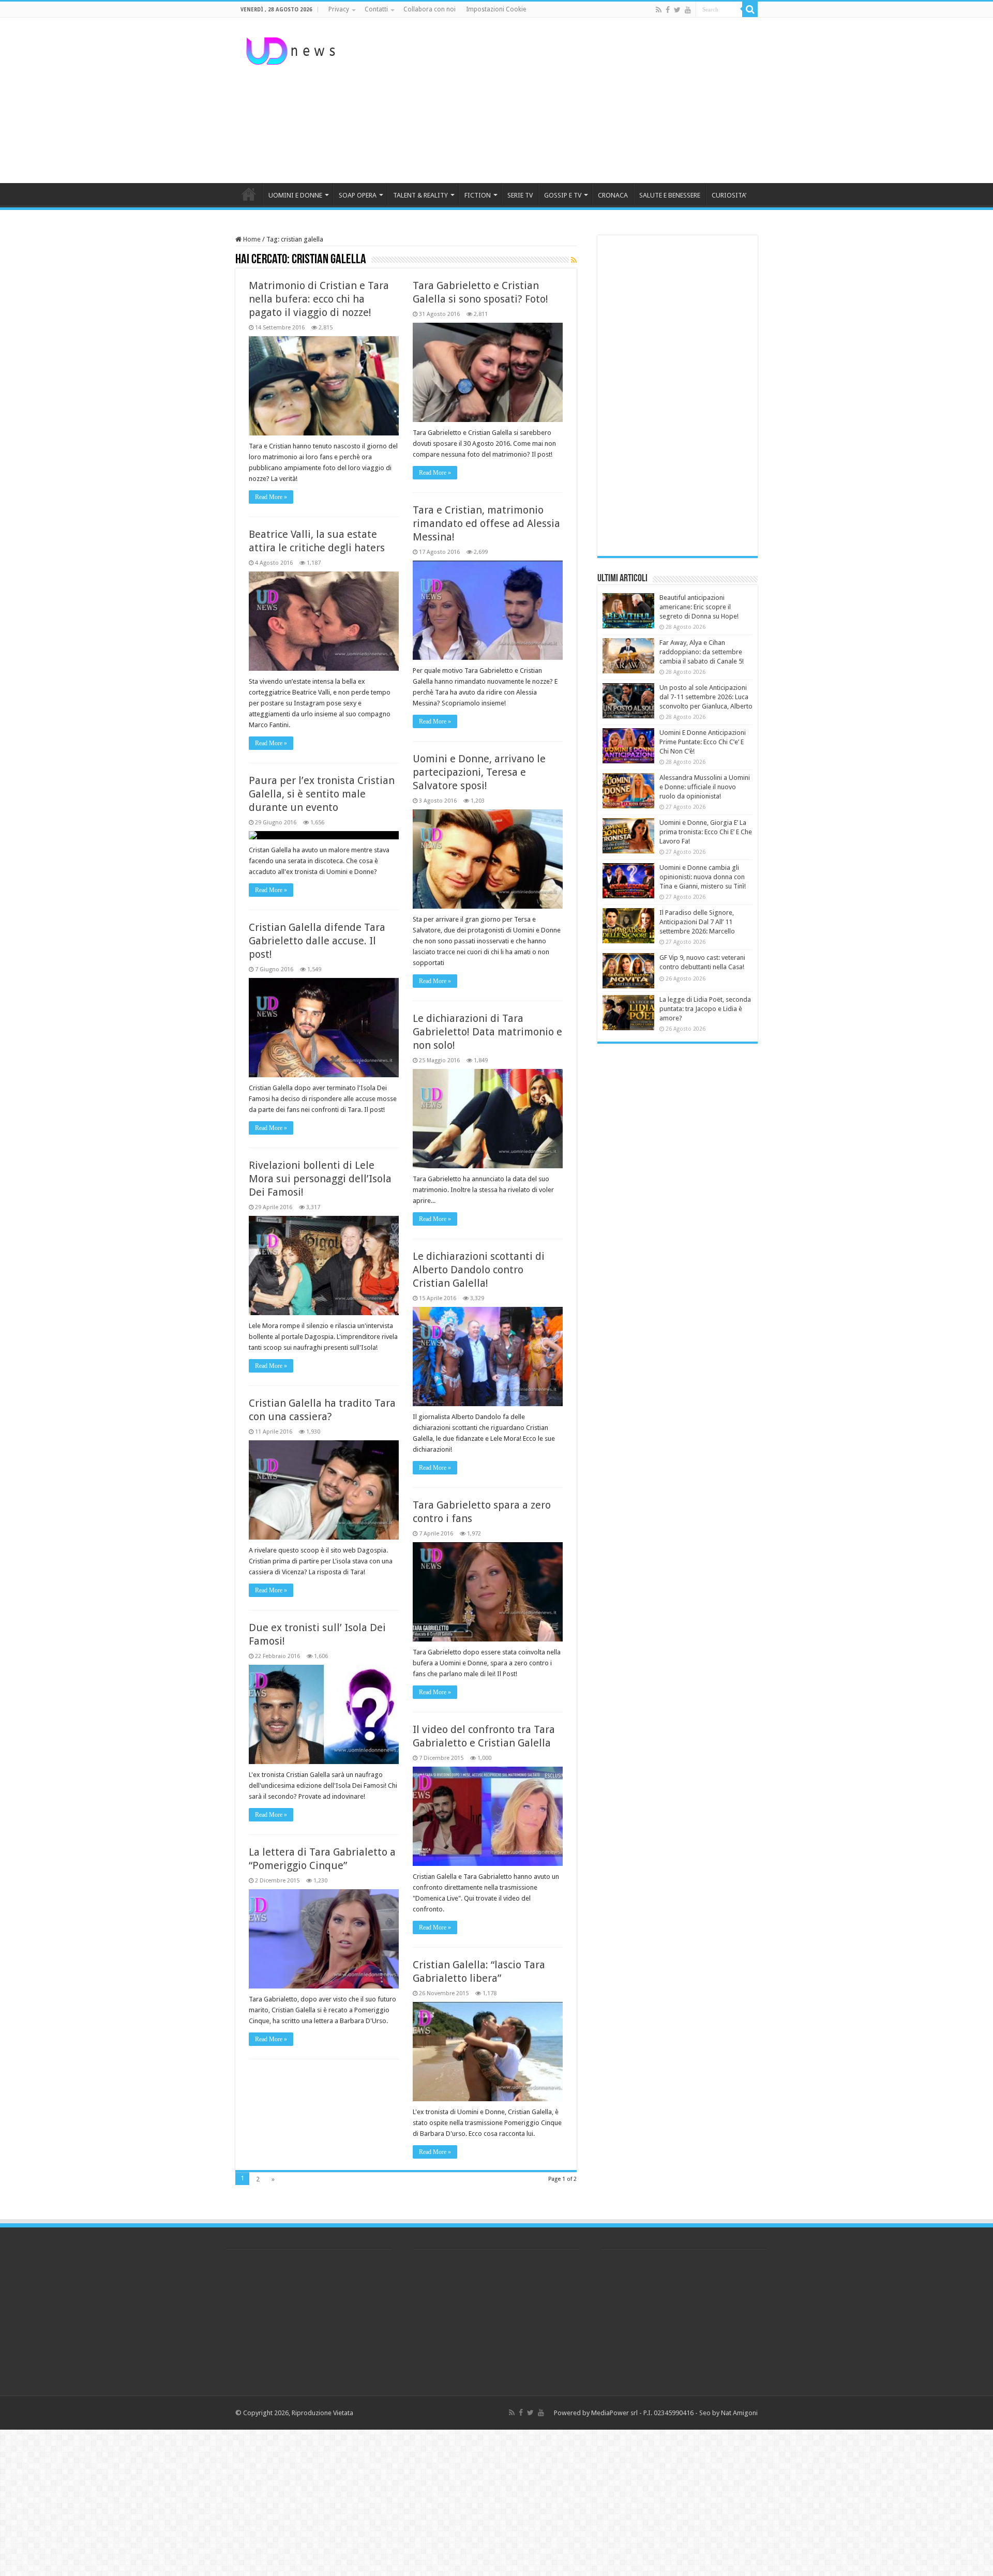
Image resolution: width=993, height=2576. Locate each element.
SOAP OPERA (358, 195)
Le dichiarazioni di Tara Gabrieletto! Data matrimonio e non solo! (487, 1032)
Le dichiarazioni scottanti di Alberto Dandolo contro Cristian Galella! (479, 1270)
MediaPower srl (614, 2413)
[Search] (750, 9)
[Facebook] (668, 10)
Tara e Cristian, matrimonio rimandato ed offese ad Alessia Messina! (486, 523)
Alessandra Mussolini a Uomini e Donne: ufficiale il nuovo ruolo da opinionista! (705, 787)
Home (251, 239)
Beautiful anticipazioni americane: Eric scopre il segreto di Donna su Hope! (699, 607)
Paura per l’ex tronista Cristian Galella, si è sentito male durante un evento (322, 794)
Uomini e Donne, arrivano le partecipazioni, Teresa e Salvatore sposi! (479, 772)
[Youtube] (688, 10)
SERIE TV (520, 195)
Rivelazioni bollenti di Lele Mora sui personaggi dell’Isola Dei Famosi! (320, 1179)
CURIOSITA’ (729, 195)
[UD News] (292, 49)
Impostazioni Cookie (496, 9)
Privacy (339, 9)
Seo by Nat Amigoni (728, 2413)
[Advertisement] (562, 100)
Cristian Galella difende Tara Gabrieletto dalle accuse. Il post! (317, 941)
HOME (249, 194)
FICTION (478, 195)
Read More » (271, 497)
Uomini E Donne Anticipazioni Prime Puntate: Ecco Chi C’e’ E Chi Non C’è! (703, 742)
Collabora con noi (430, 9)
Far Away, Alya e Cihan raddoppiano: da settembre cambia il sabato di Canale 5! (702, 652)
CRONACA (613, 195)
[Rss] (659, 10)
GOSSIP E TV (563, 195)
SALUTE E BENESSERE (670, 195)
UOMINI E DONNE (295, 195)
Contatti (376, 9)
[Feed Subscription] (574, 260)
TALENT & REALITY (420, 195)
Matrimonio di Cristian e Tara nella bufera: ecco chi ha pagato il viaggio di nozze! (319, 299)
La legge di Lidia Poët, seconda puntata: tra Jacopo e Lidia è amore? (705, 1009)
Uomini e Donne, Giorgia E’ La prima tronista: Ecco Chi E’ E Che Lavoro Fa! (706, 832)
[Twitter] (677, 10)
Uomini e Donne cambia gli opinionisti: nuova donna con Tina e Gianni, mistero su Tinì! (703, 877)
